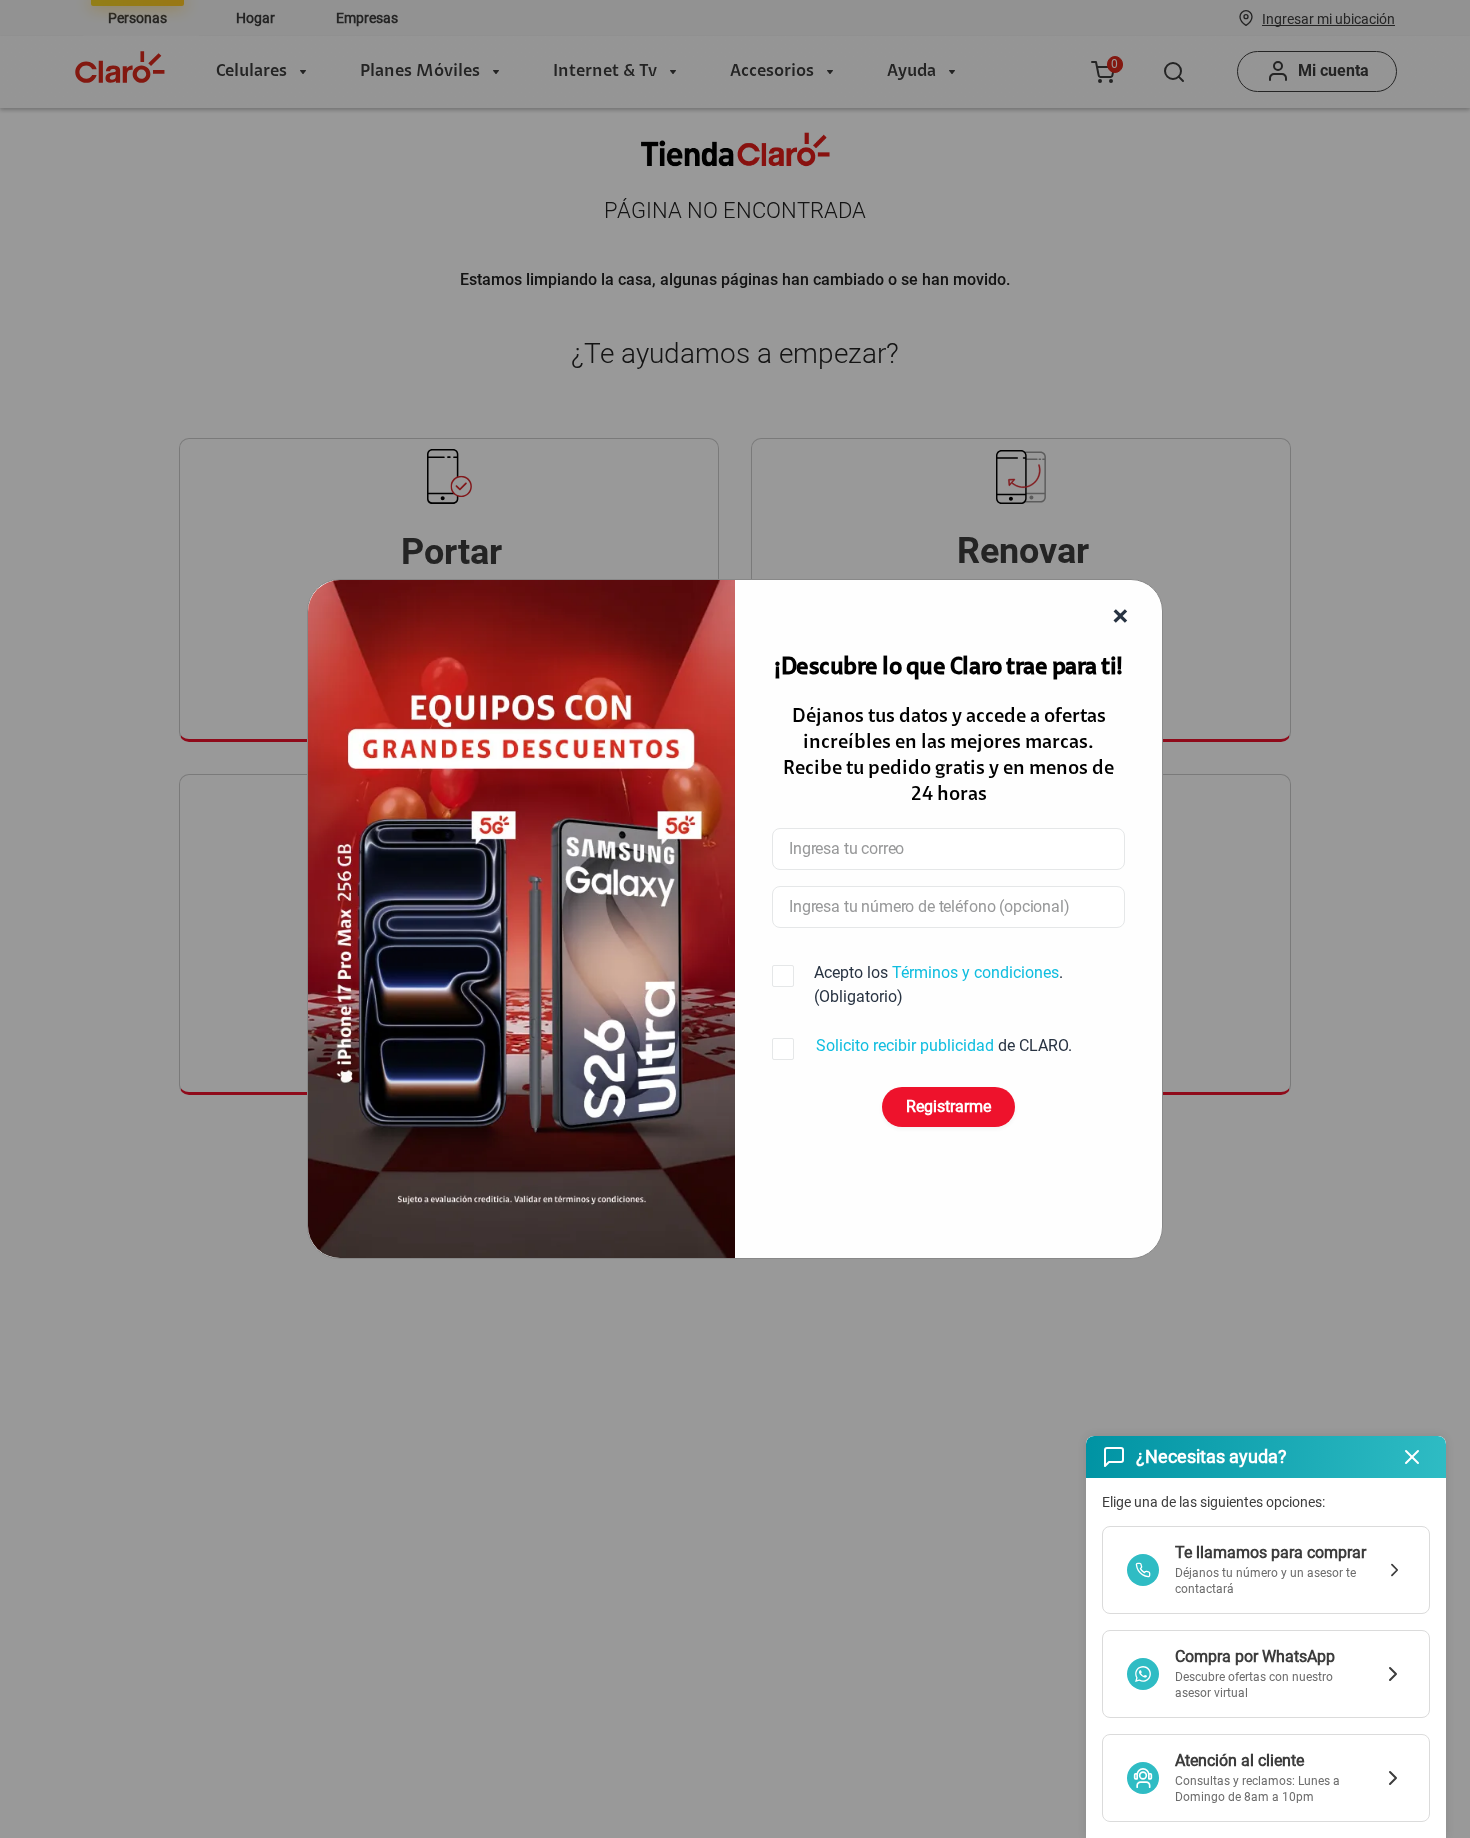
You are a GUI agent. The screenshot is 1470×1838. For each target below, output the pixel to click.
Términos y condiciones (975, 972)
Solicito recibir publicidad (905, 1045)
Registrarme (948, 1106)
